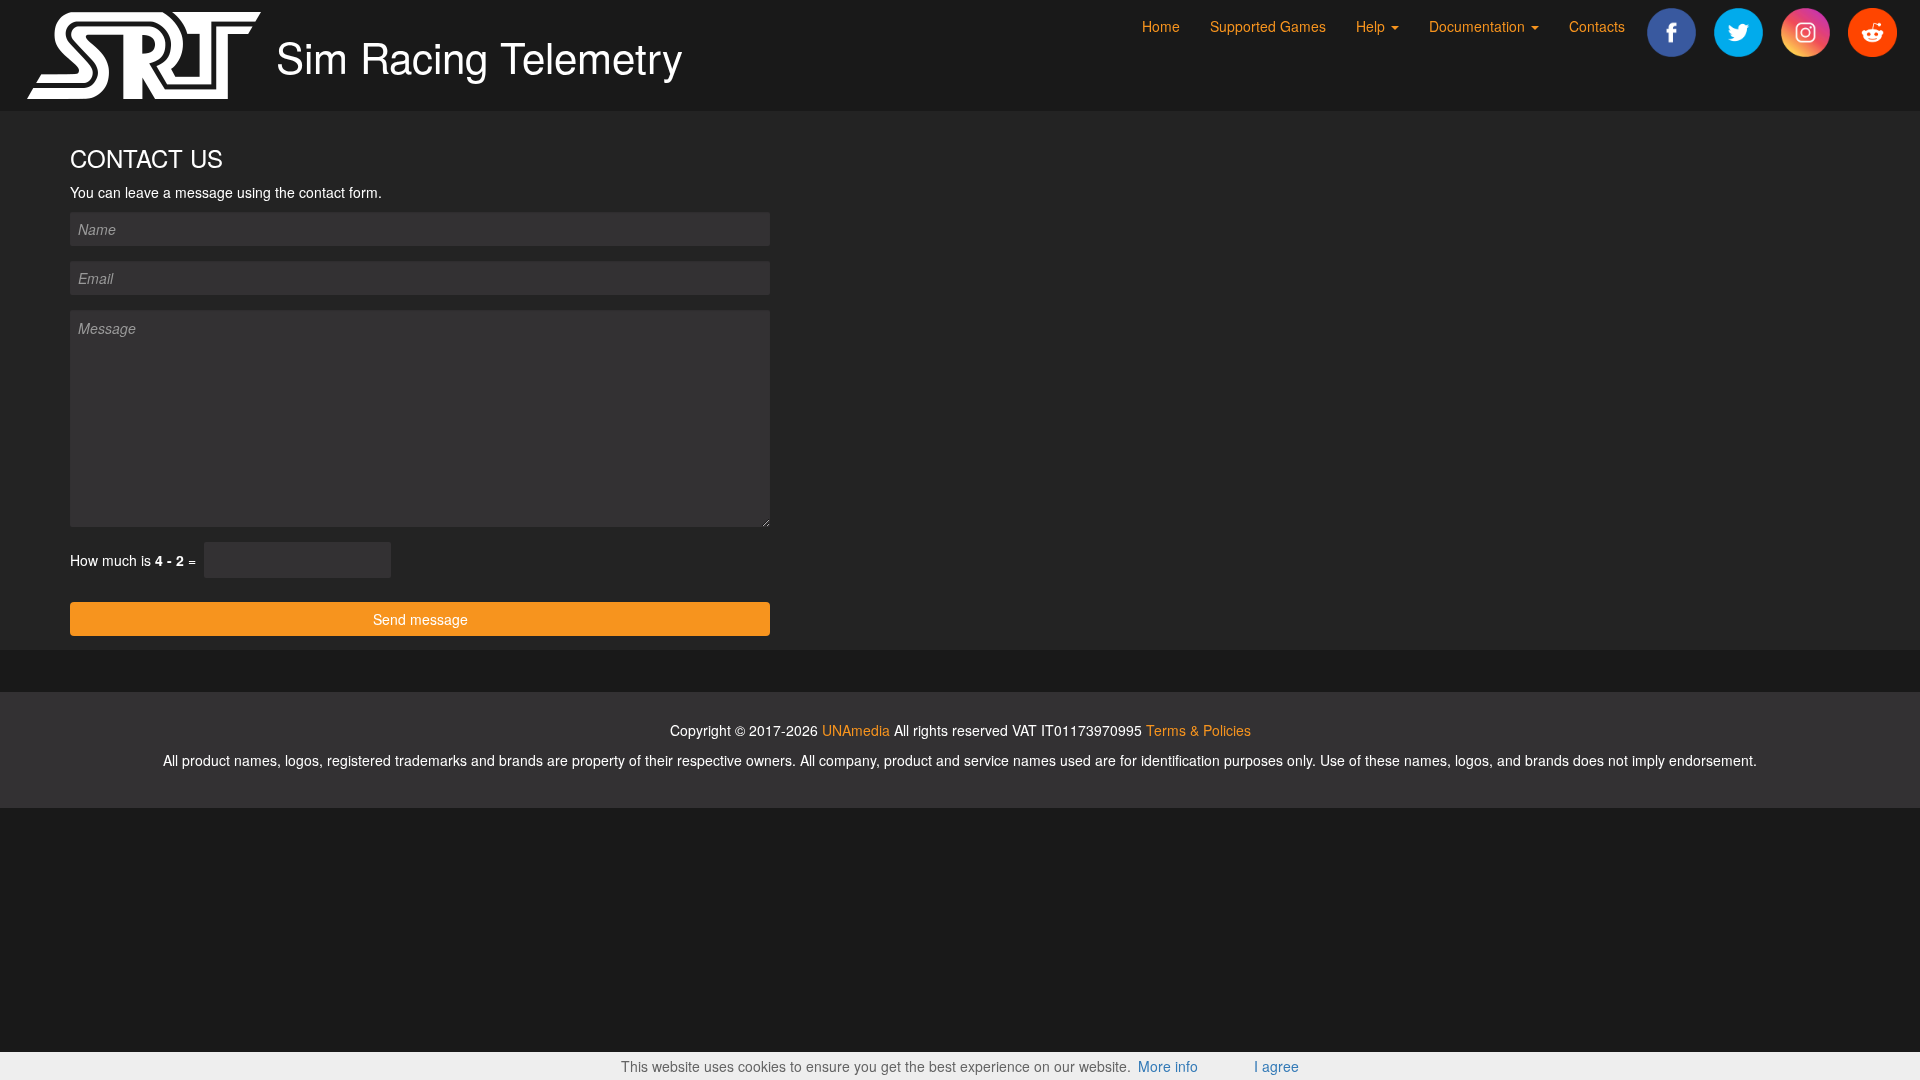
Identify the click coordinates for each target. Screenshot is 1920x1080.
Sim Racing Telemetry (479, 56)
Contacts (1597, 26)
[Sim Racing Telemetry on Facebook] (1671, 30)
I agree (1276, 1066)
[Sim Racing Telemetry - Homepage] (146, 53)
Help (1372, 26)
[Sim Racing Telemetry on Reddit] (1872, 30)
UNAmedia (856, 730)
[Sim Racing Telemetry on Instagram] (1805, 30)
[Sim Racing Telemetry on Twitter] (1738, 30)
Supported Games (1268, 26)
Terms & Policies (1198, 730)
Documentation (1479, 26)
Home (1161, 26)
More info (1168, 1066)
